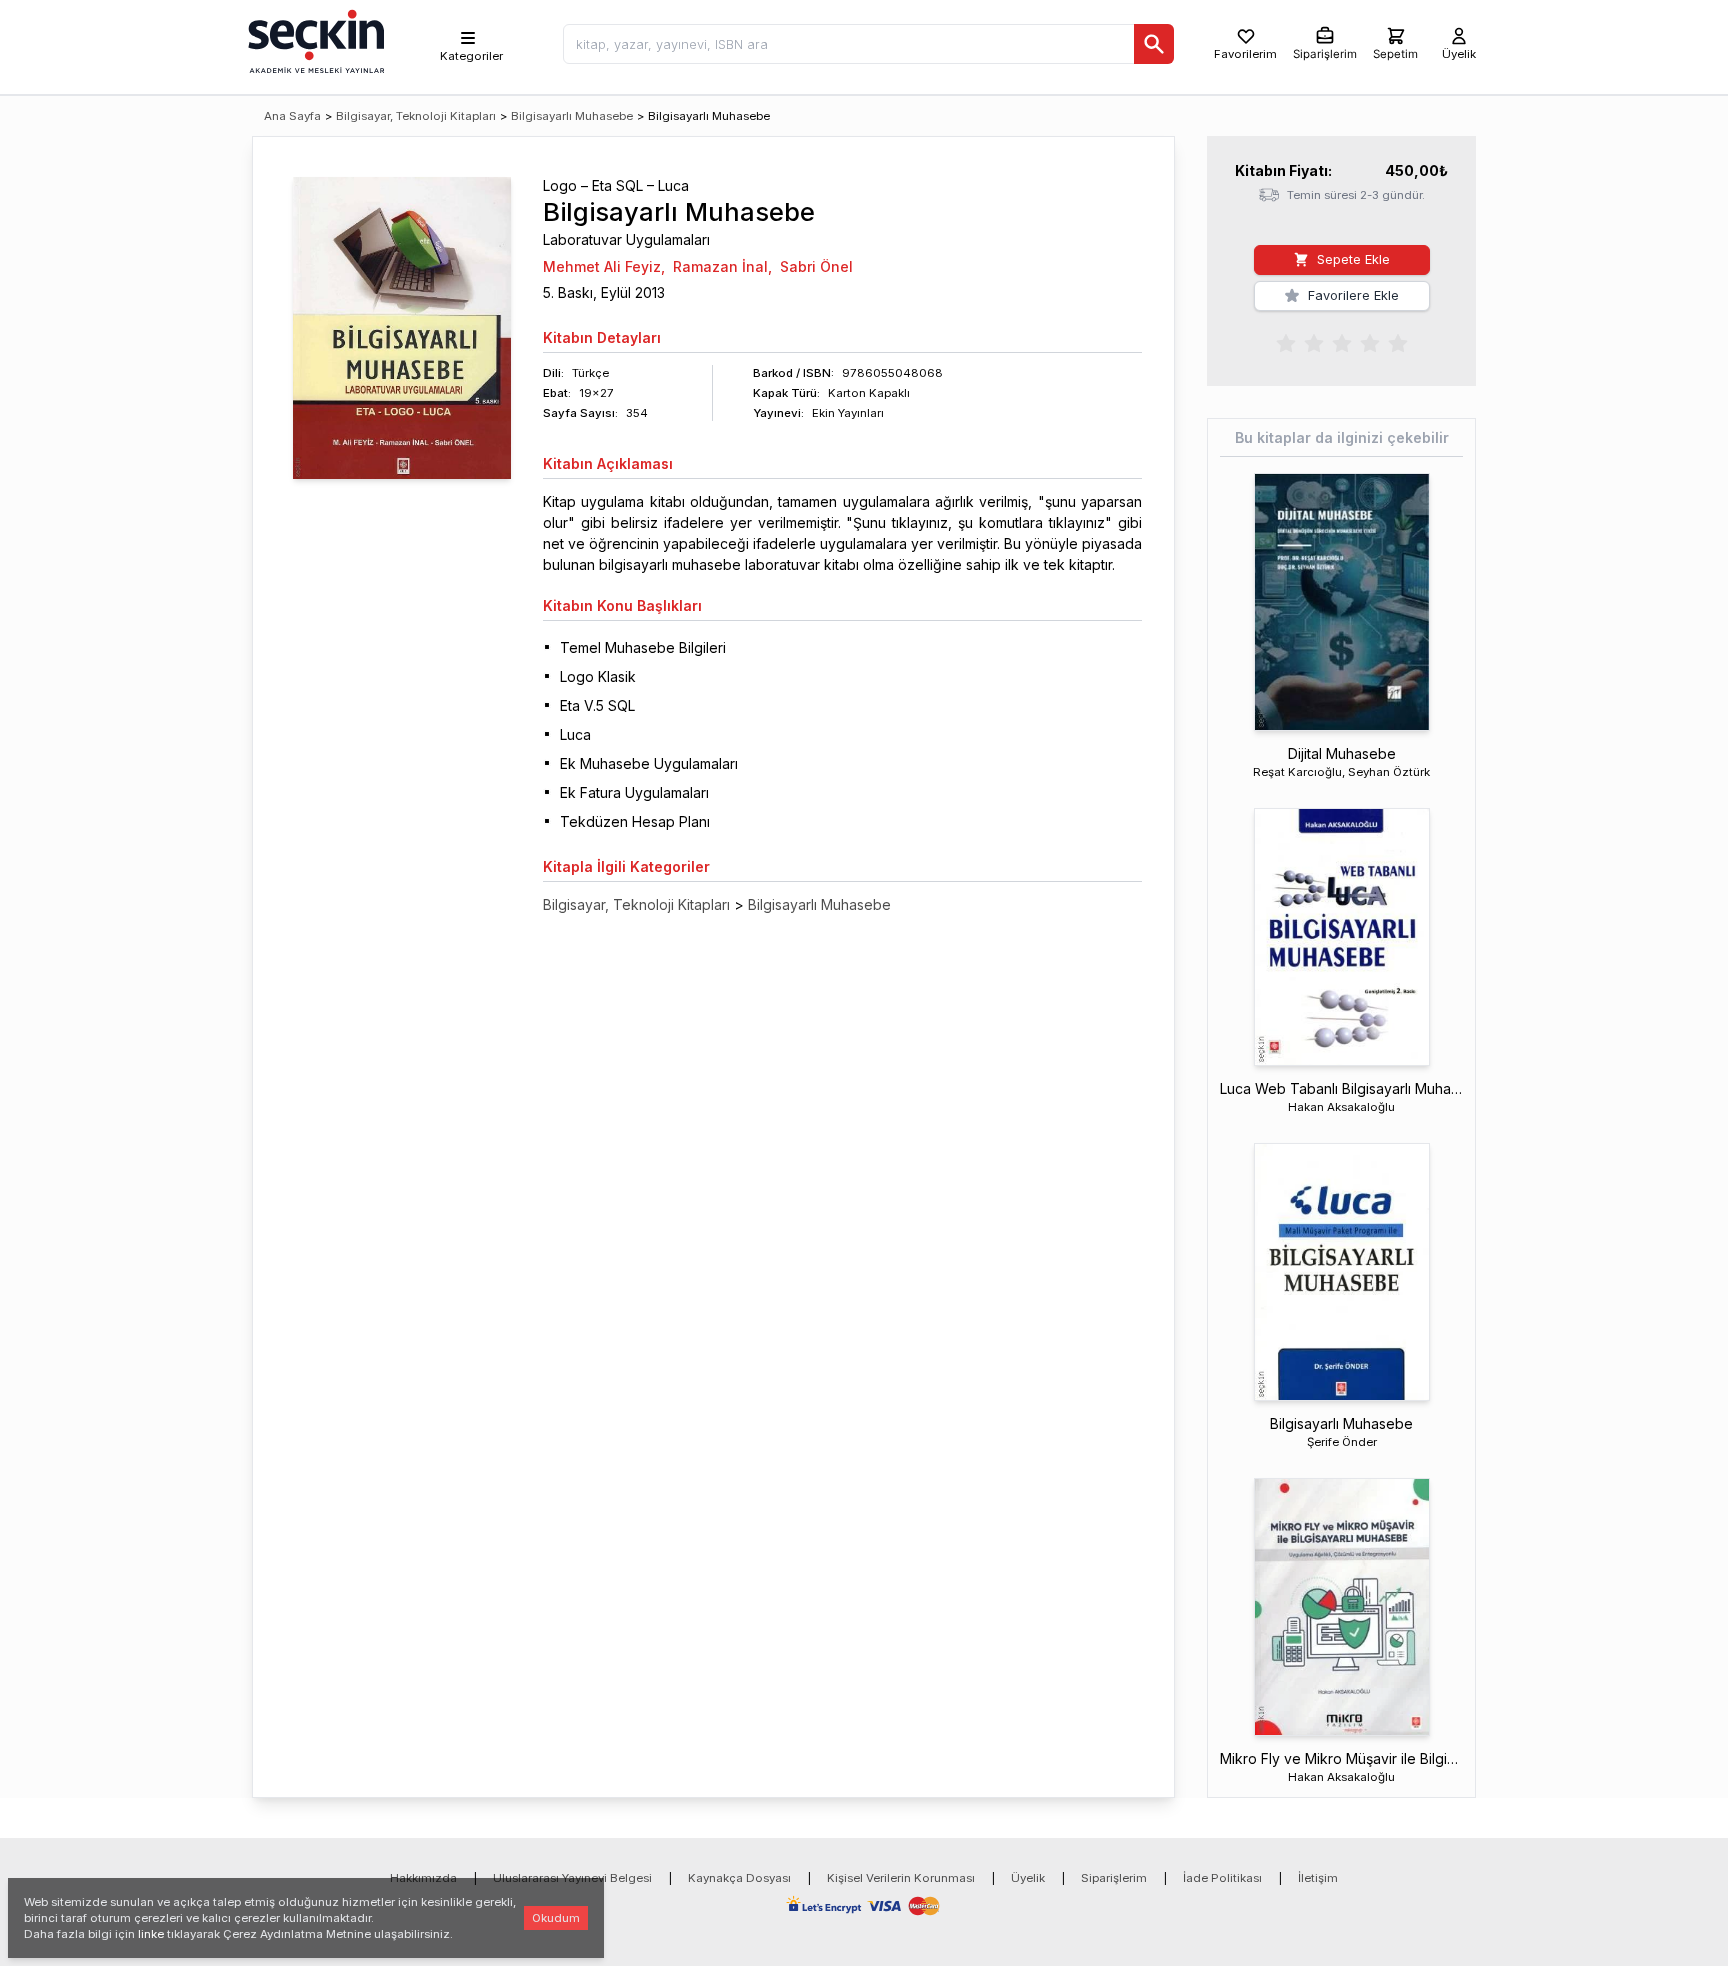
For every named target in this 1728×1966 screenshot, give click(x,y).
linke (151, 1934)
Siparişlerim (1114, 1878)
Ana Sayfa (292, 116)
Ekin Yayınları (848, 413)
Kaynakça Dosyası (739, 1878)
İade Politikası (1222, 1878)
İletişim (1318, 1878)
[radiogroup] (1342, 342)
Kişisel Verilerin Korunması (901, 1878)
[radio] (1286, 342)
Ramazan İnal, (722, 266)
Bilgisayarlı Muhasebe (572, 116)
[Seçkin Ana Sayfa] (314, 40)
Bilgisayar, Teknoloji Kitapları (416, 116)
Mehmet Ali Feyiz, (604, 266)
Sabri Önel (816, 266)
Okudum (556, 1918)
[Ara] (1154, 44)
